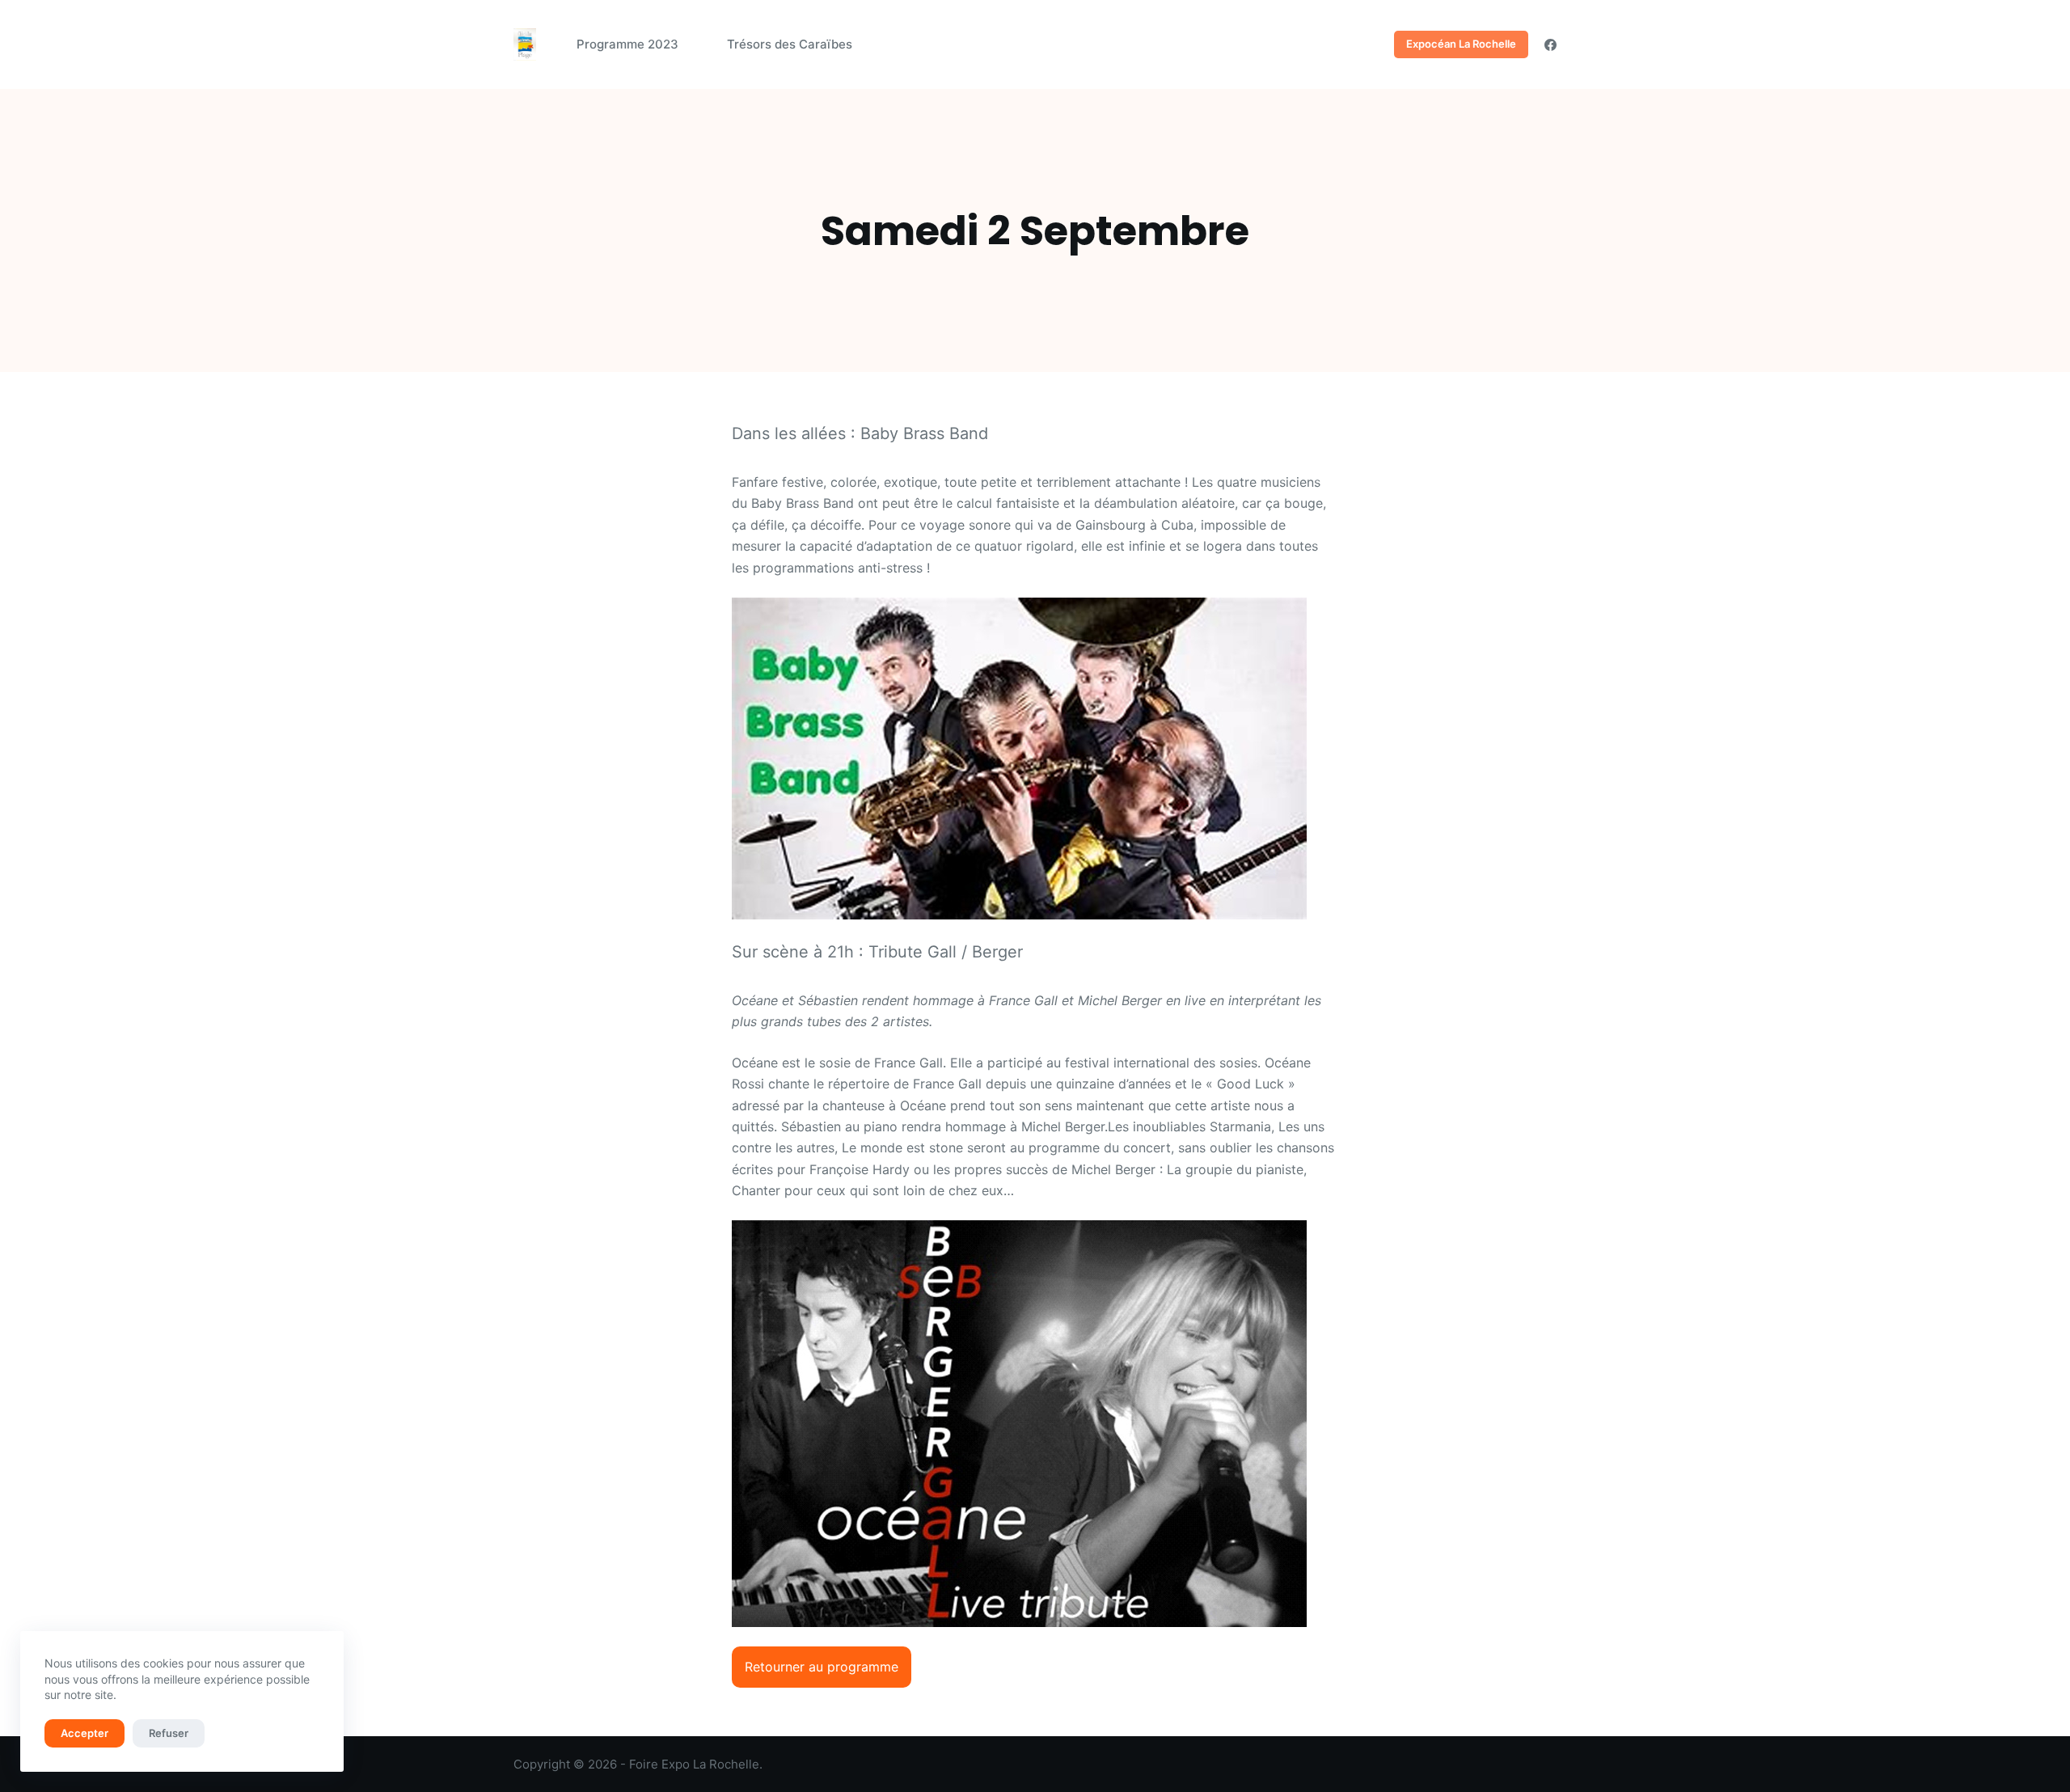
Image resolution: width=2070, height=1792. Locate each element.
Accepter (84, 1733)
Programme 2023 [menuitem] (627, 44)
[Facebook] (1550, 45)
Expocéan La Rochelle (1461, 44)
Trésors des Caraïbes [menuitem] (790, 44)
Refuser (169, 1733)
